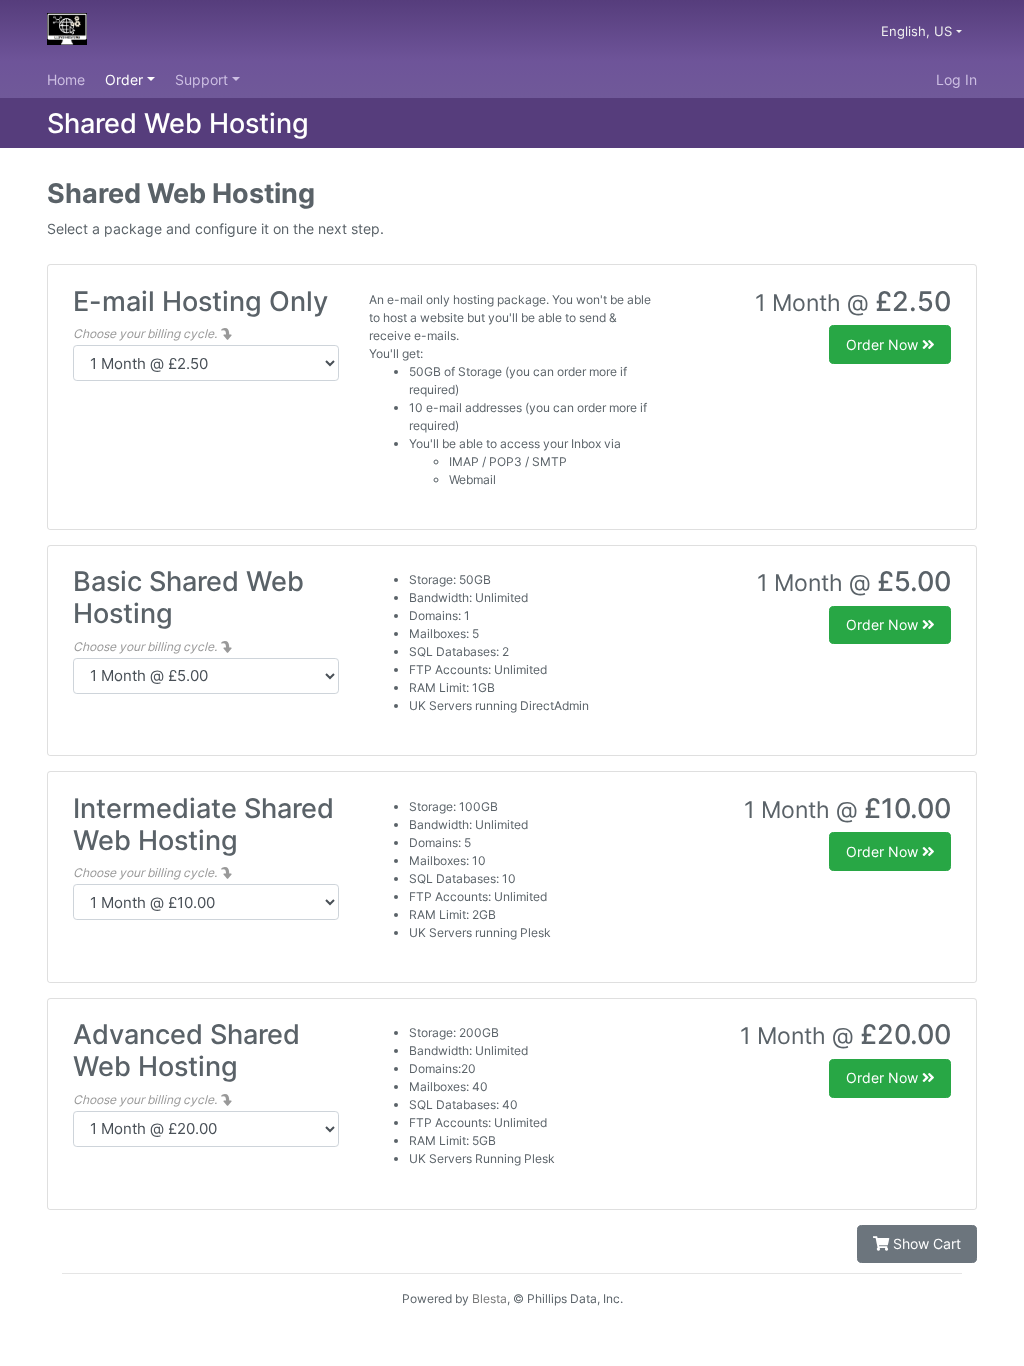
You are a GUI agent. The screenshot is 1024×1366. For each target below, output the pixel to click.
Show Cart (925, 1243)
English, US (918, 31)
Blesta (489, 1298)
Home (66, 79)
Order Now (884, 344)
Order (126, 79)
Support (203, 79)
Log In (956, 79)
